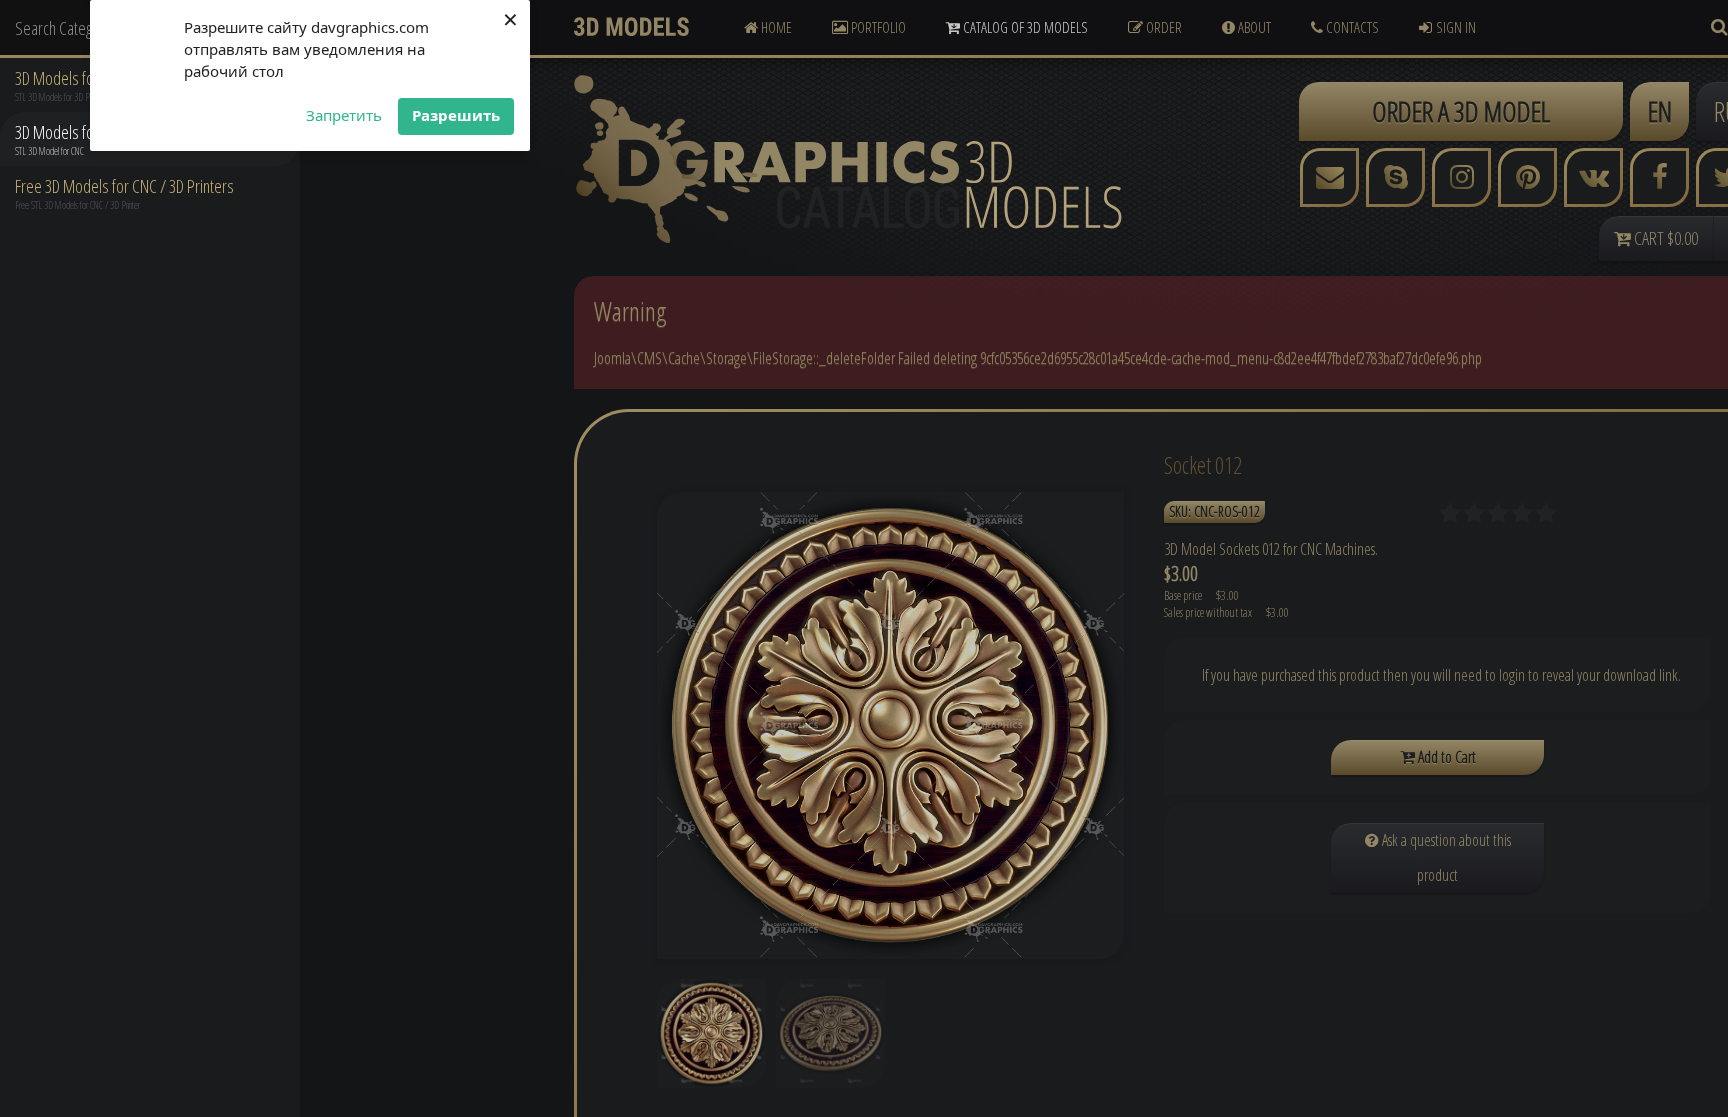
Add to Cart (1445, 757)
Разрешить (456, 115)
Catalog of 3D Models (1024, 27)
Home (775, 27)
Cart (1664, 238)
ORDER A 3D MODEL (1461, 111)
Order (1162, 27)
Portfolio (877, 27)
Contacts (1351, 27)
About (1253, 27)
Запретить (344, 115)
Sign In (1456, 27)
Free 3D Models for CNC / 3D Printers (124, 186)
